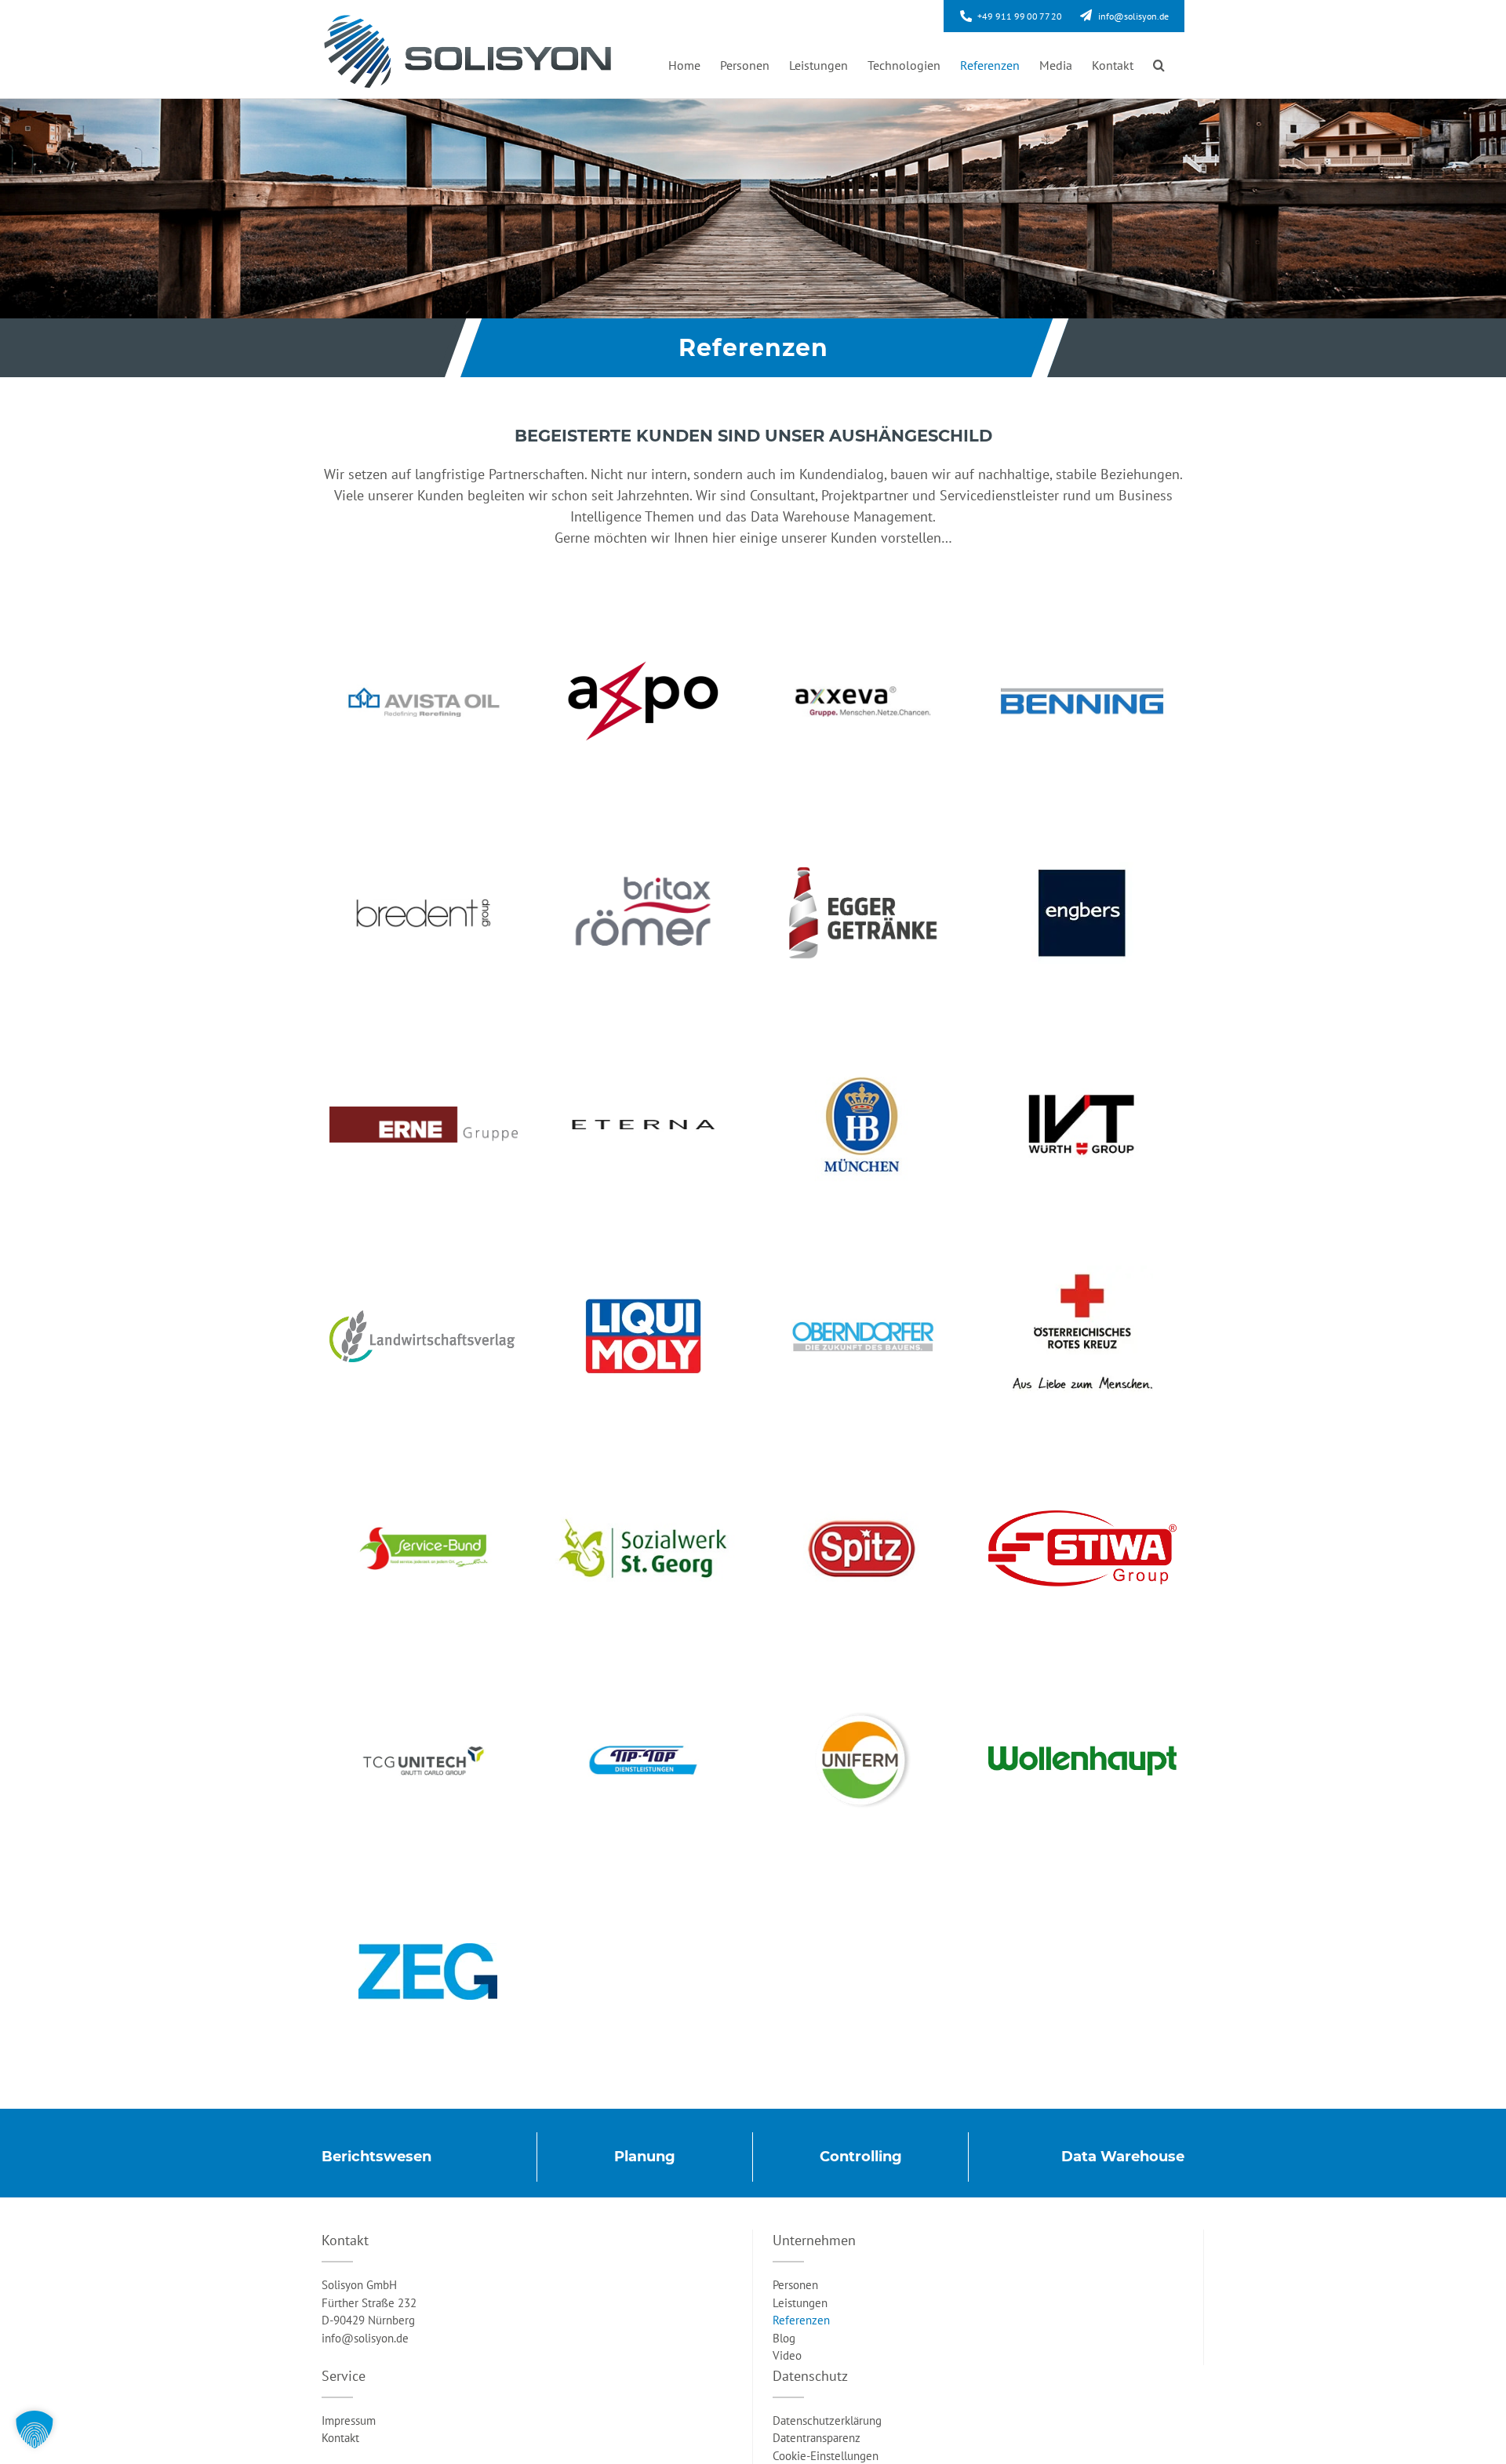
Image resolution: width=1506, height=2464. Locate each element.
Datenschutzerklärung (827, 2420)
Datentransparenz (817, 2438)
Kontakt (340, 2438)
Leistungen (800, 2303)
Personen (795, 2285)
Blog (784, 2338)
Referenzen (801, 2320)
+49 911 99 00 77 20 (1020, 16)
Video (787, 2355)
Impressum (349, 2420)
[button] (1159, 65)
